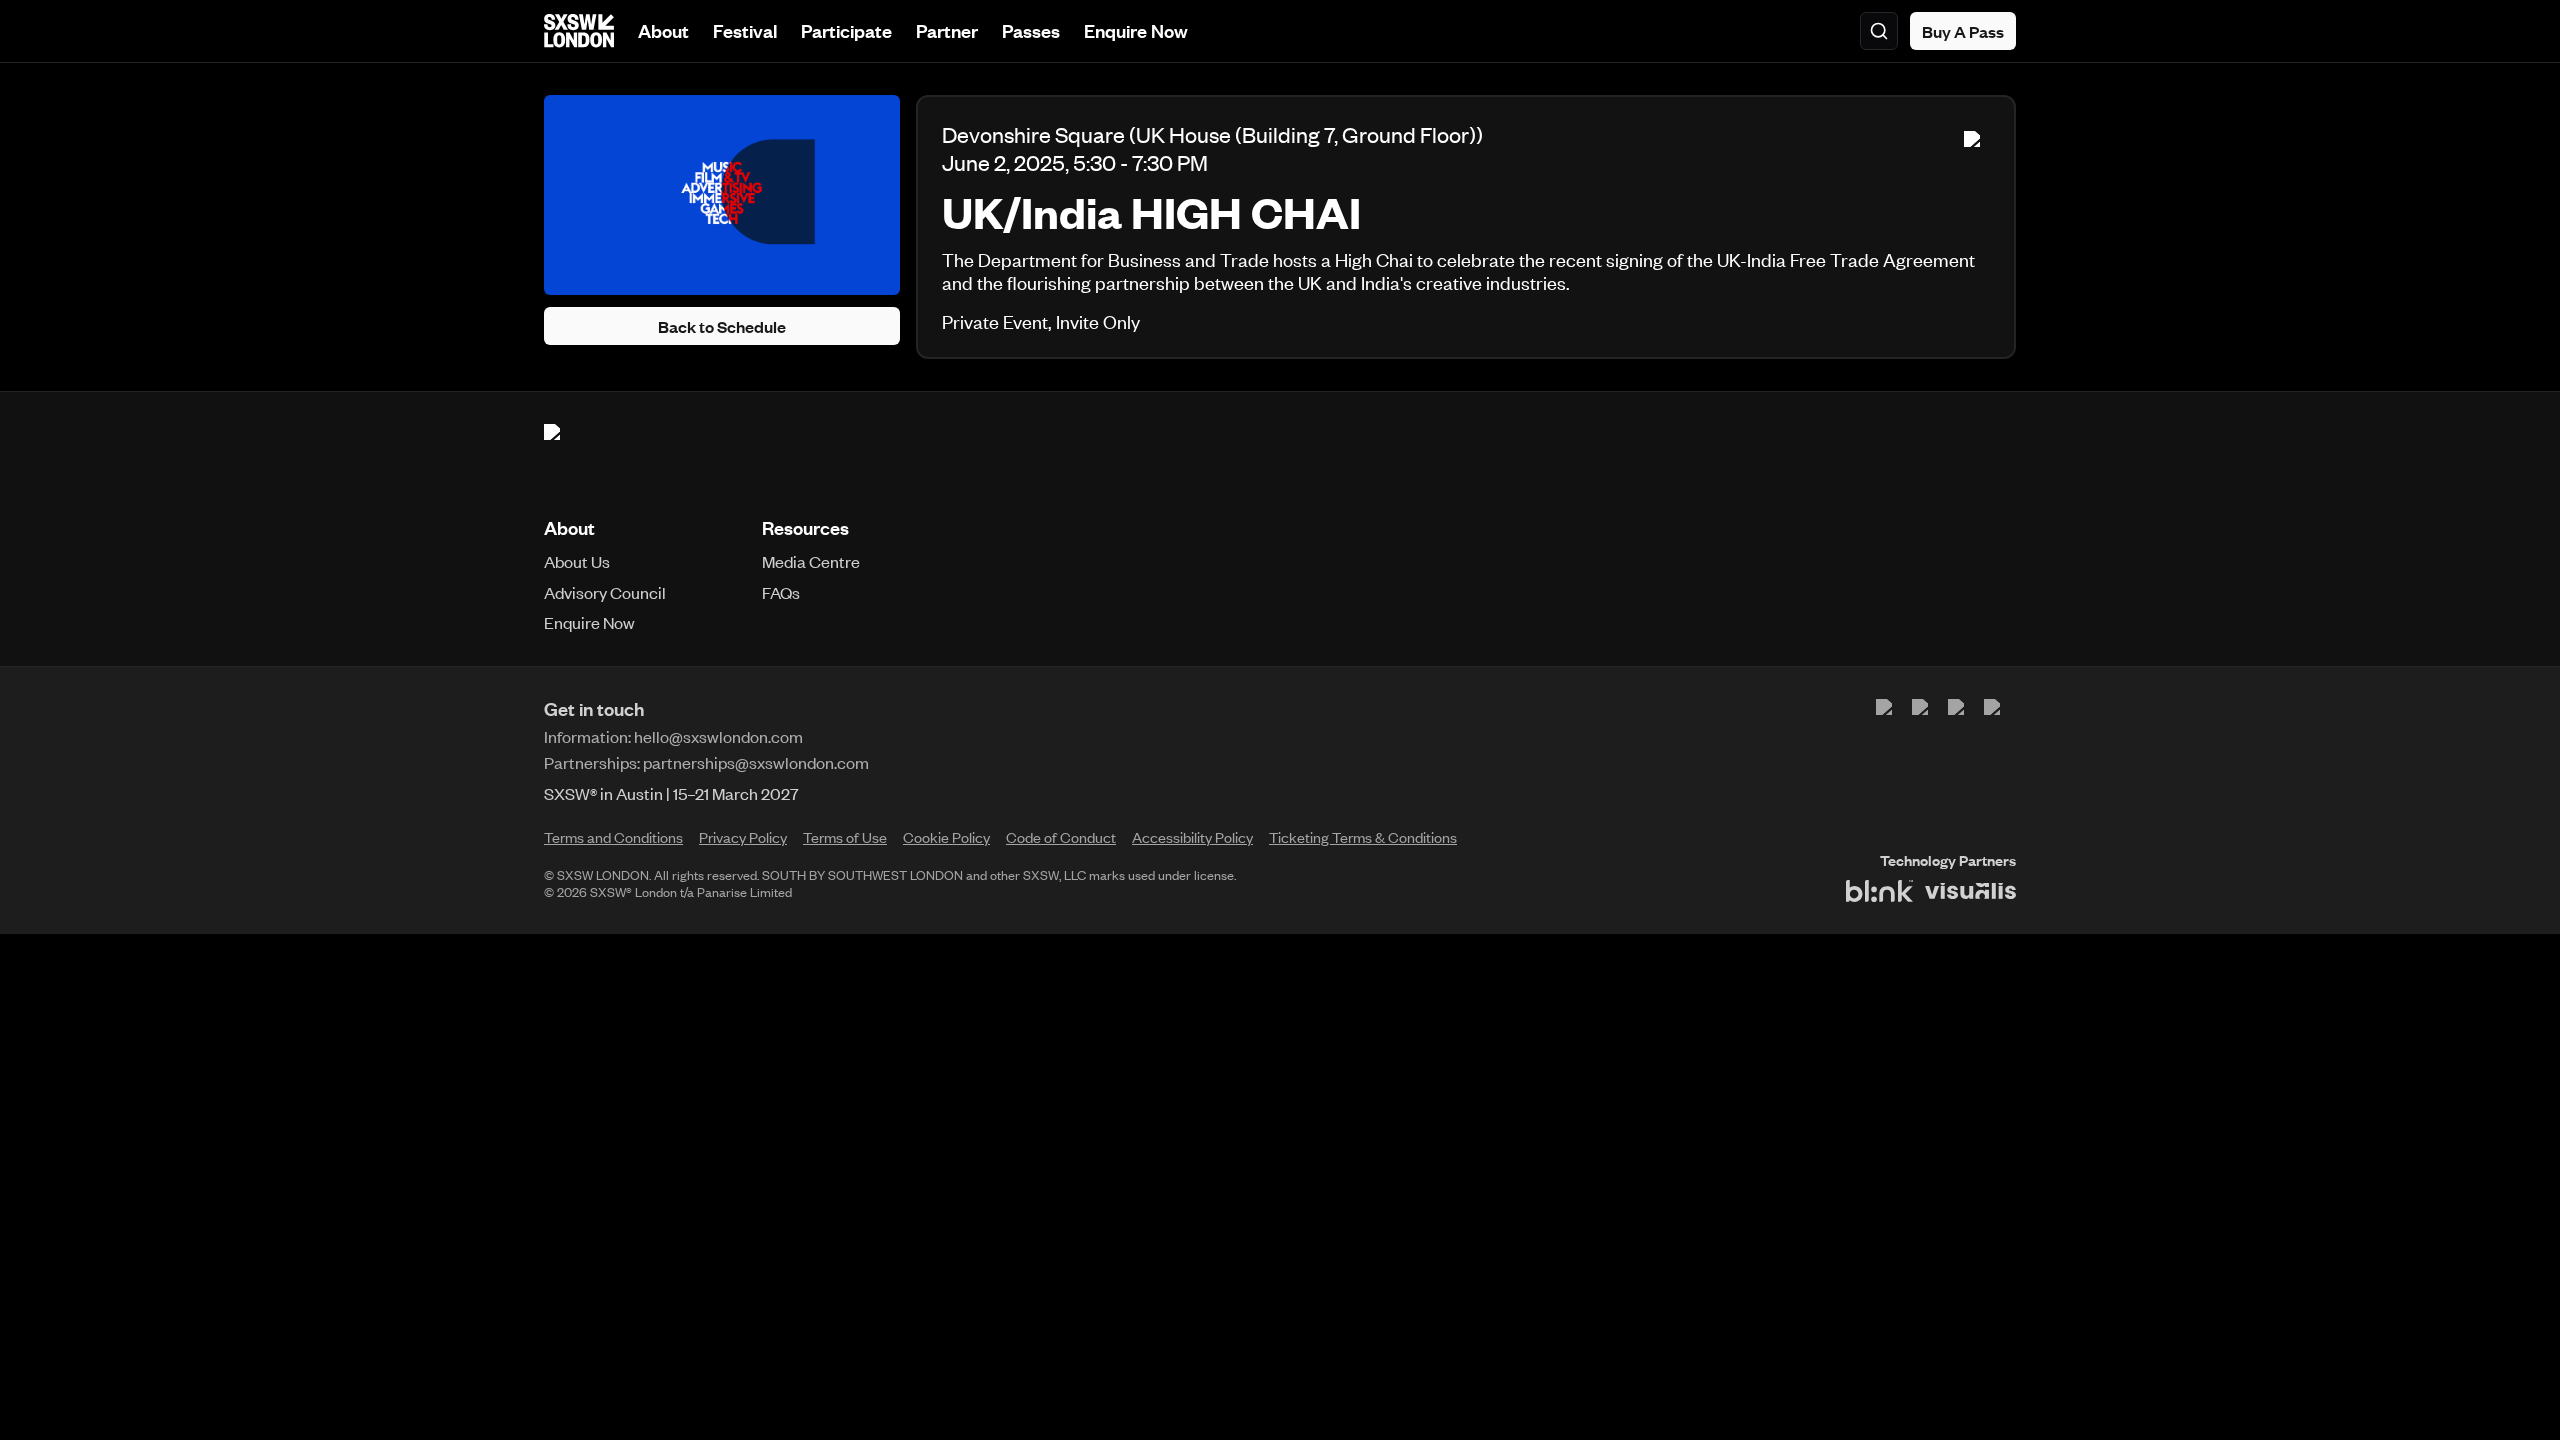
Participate (846, 30)
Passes (1031, 30)
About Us (577, 561)
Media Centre (811, 561)
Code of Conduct (1061, 837)
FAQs (781, 592)
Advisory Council (605, 592)
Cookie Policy (946, 837)
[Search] (1879, 31)
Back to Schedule (722, 326)
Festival (745, 30)
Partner (947, 30)
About (663, 30)
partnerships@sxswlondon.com (756, 762)
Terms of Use (845, 837)
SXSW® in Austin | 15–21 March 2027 (671, 793)
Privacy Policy (743, 837)
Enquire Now (1136, 30)
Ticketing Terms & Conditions (1363, 837)
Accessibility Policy (1192, 837)
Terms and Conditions (613, 837)
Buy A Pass (1963, 31)
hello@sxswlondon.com (718, 736)
